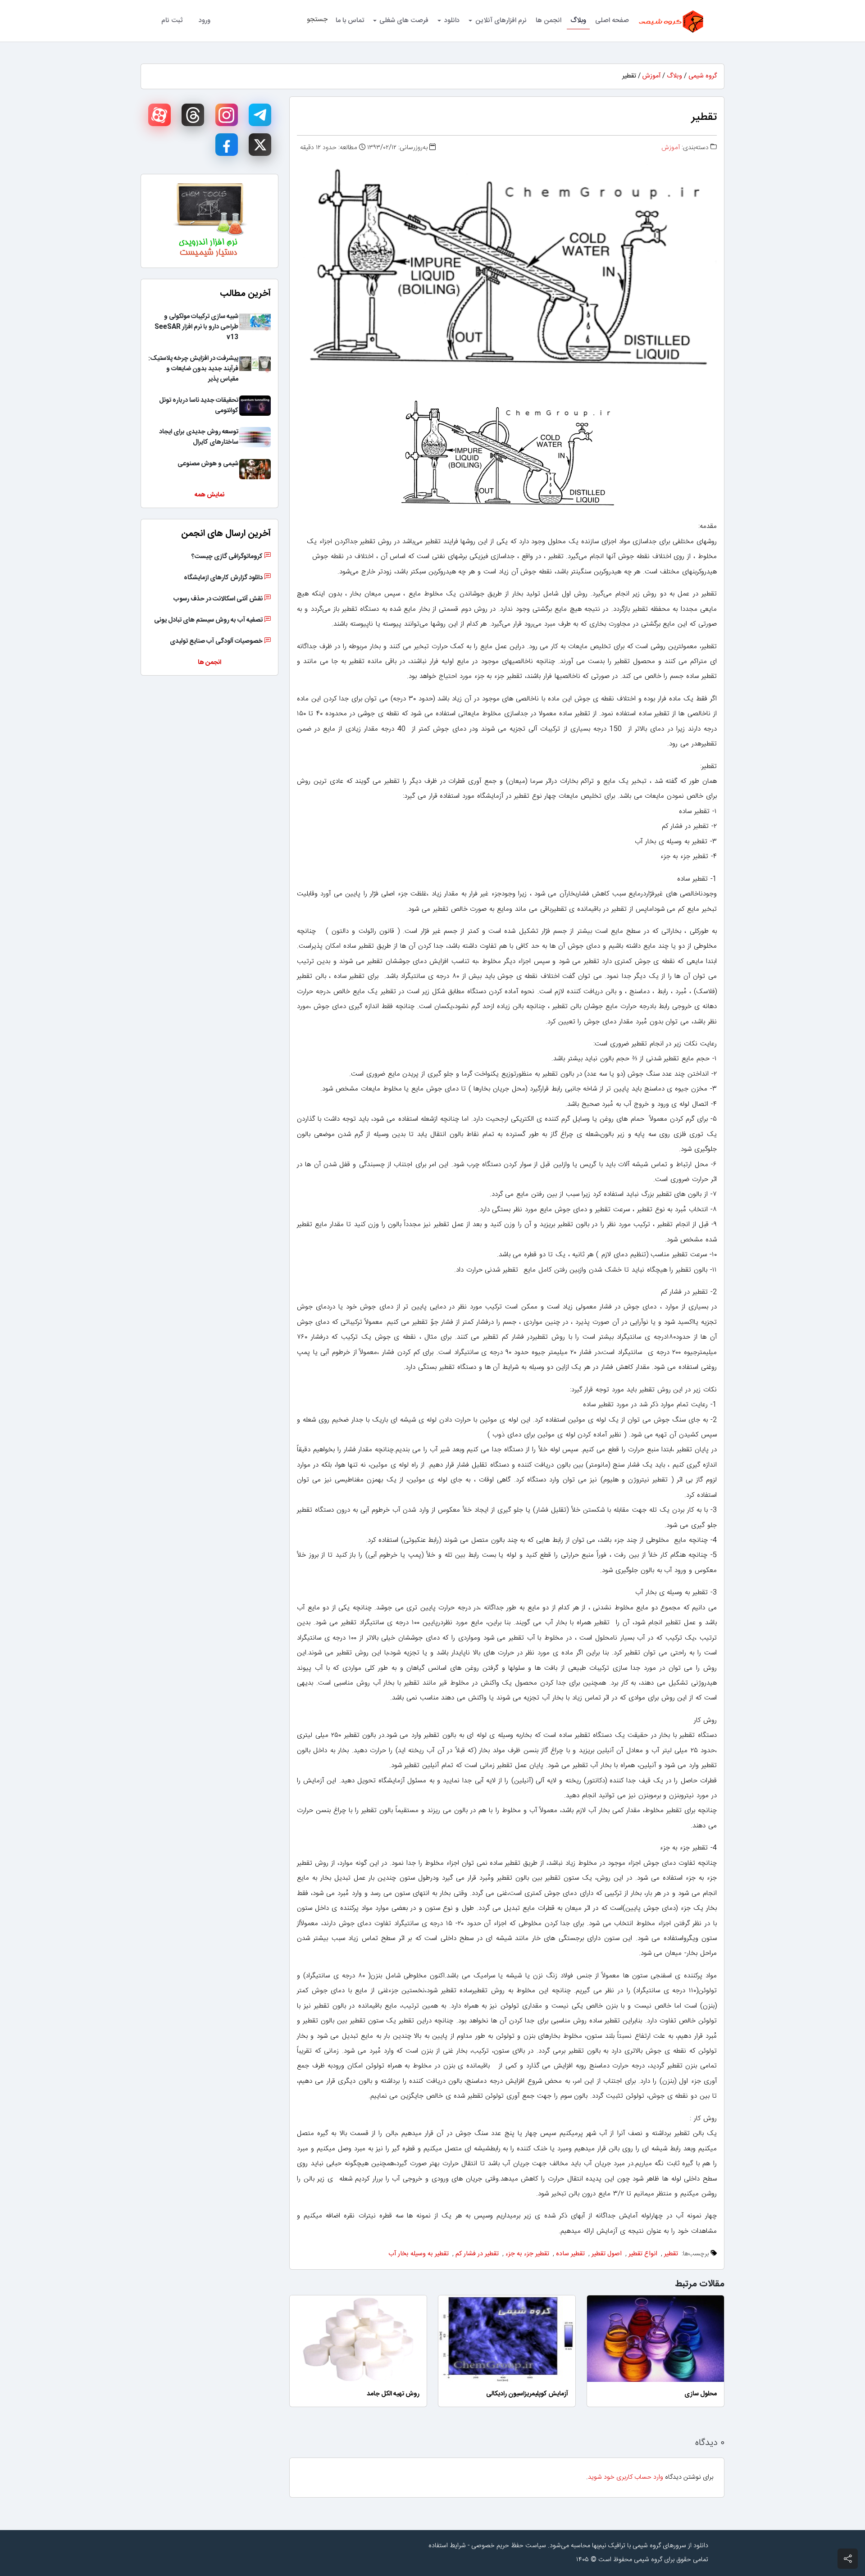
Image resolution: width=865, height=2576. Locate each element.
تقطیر (671, 2254)
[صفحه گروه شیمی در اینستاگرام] (227, 115)
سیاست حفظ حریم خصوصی (509, 2546)
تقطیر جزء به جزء (527, 2254)
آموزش (651, 76)
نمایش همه (209, 495)
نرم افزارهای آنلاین (501, 20)
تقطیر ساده (570, 2254)
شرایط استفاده (447, 2546)
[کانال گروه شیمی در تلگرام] (260, 115)
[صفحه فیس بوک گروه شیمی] (227, 145)
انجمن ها (549, 20)
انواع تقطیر (643, 2254)
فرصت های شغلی (404, 20)
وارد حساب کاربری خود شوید (626, 2477)
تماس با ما (350, 20)
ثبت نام (172, 20)
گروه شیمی (703, 76)
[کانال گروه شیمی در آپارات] (159, 115)
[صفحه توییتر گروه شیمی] (260, 145)
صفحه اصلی (612, 20)
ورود (205, 20)
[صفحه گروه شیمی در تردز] (193, 115)
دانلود (452, 20)
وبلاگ (578, 20)
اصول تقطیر (607, 2254)
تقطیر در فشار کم (477, 2254)
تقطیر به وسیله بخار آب (419, 2254)
